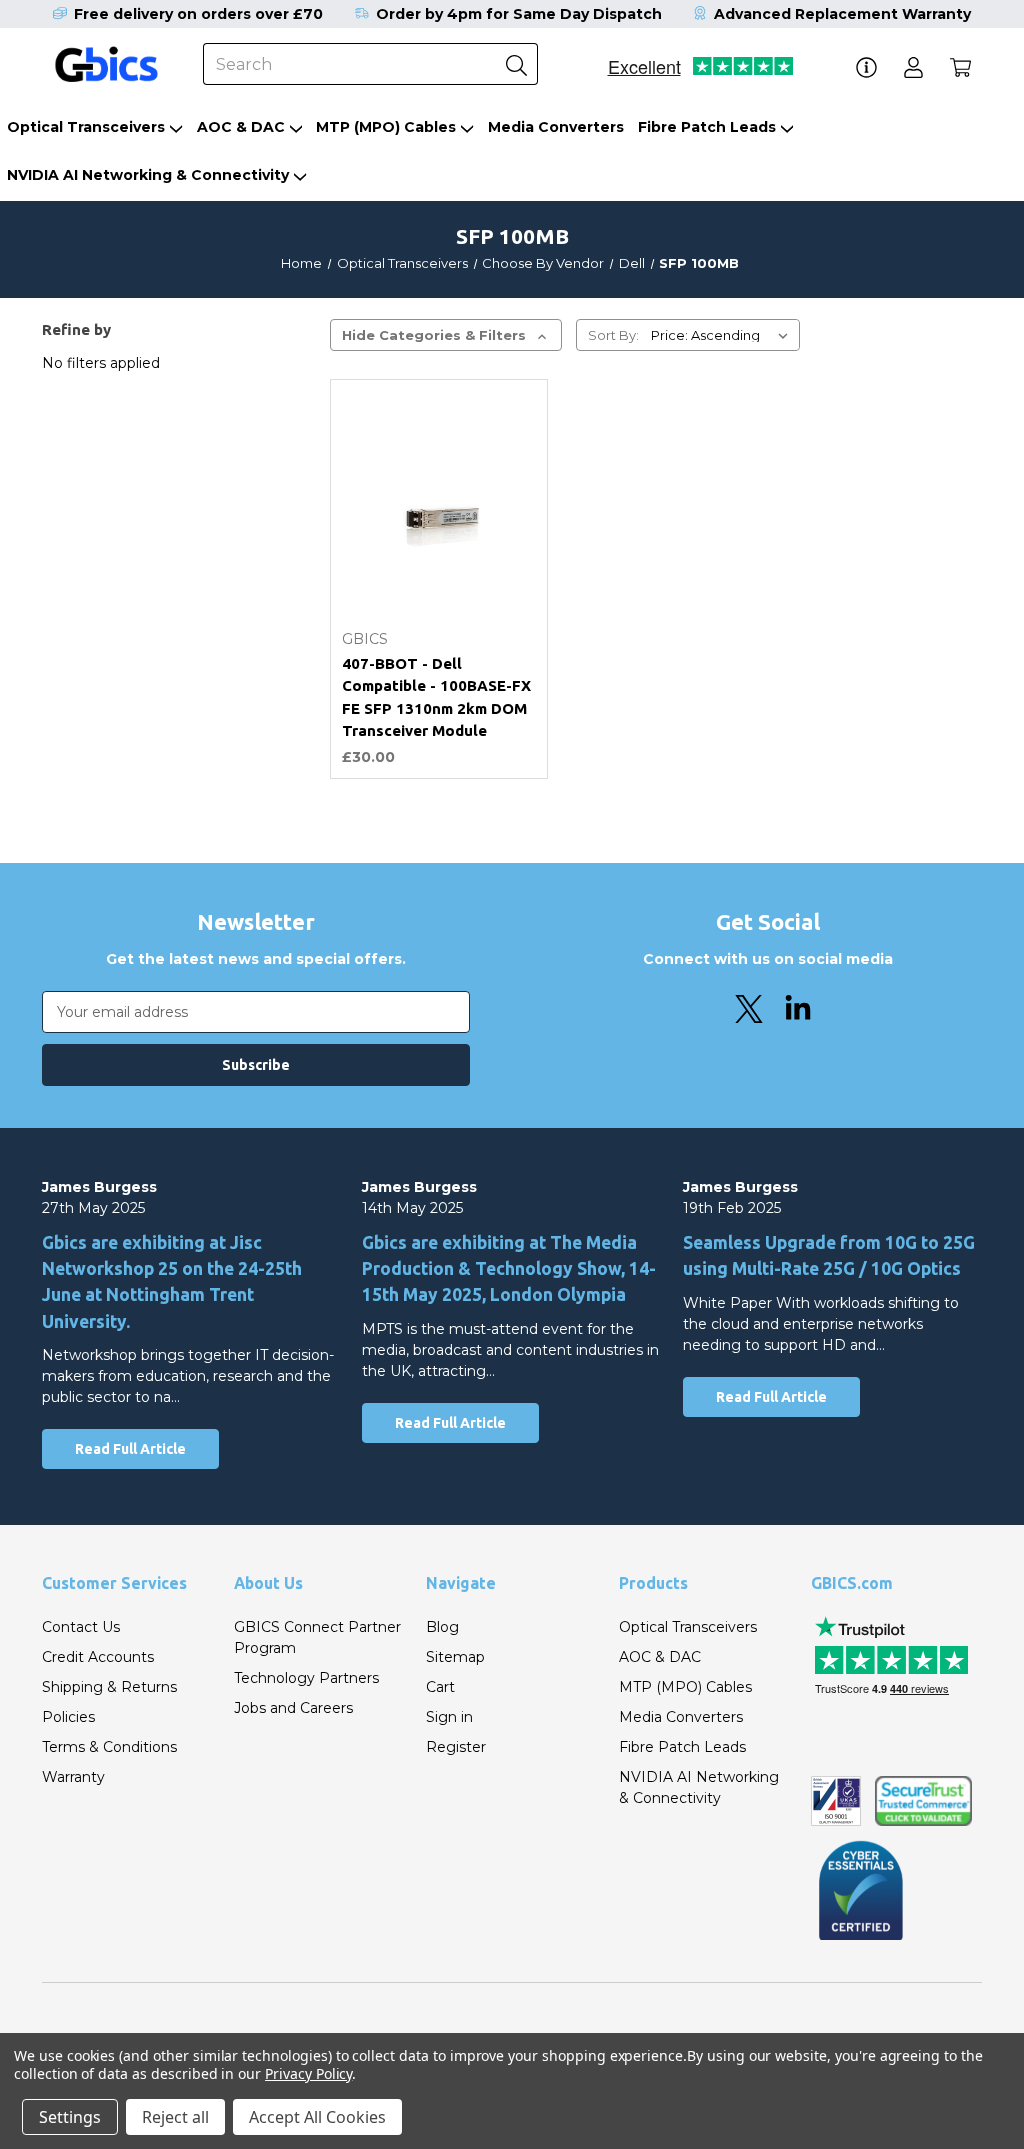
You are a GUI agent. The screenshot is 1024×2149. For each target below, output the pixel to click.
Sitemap (455, 1657)
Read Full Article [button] (130, 1449)
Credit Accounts (98, 1657)
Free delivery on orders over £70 (198, 14)
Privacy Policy (308, 2073)
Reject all (175, 2117)
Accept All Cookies (317, 2117)
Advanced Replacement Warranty (842, 14)
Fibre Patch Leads (707, 127)
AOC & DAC (241, 127)
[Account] (913, 67)
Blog (442, 1627)
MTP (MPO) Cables (386, 127)
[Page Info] (866, 67)
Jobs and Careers (293, 1708)
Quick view (439, 438)
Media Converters (556, 127)
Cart (440, 1687)
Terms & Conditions (109, 1747)
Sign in (449, 1717)
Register (456, 1747)
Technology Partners (306, 1678)
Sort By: (613, 335)
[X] (749, 1009)
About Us (268, 1583)
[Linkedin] (798, 1009)
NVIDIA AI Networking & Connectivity (148, 175)
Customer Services (114, 1583)
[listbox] (723, 335)
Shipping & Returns (109, 1687)
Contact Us (81, 1627)
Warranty (73, 1777)
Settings (70, 2117)
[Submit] (517, 64)
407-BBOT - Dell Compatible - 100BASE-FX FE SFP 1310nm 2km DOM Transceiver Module (436, 697)
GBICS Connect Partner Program (317, 1637)
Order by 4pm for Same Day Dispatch (519, 14)
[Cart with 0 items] (960, 67)
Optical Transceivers (86, 127)
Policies (68, 1717)
